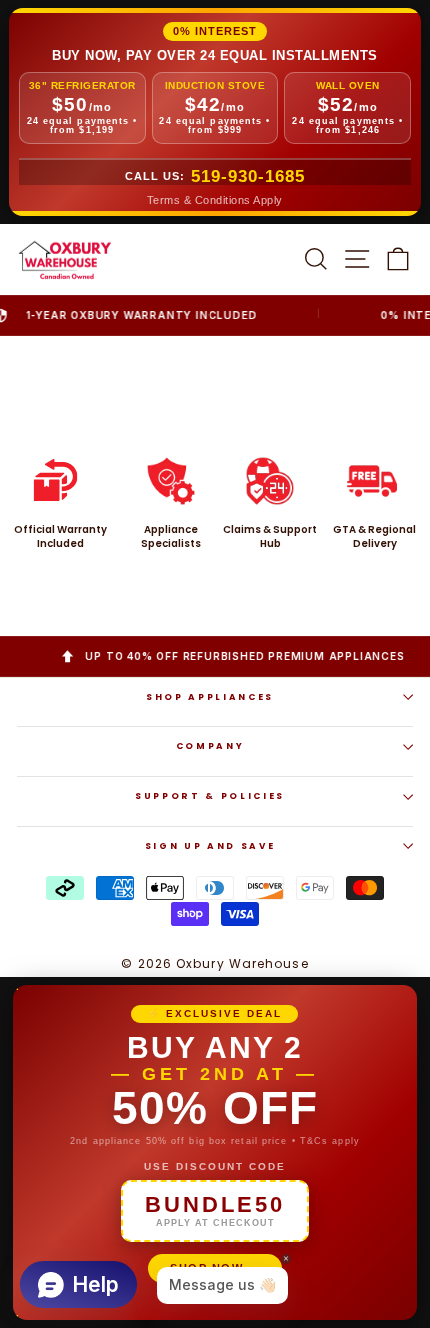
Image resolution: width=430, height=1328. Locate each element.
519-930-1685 (248, 176)
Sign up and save (210, 846)
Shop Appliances (210, 697)
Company (210, 746)
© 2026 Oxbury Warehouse (214, 963)
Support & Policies (210, 796)
